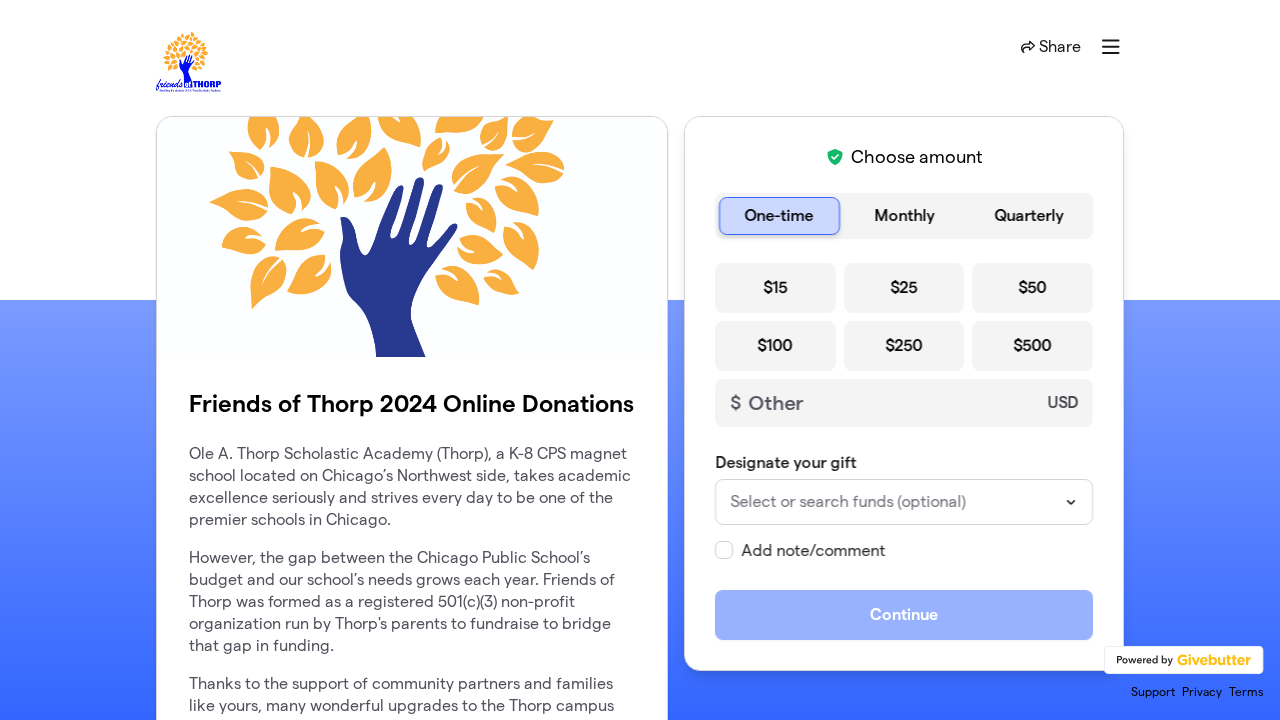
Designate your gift (785, 462)
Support (1153, 691)
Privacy (1202, 691)
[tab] (779, 216)
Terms (1246, 691)
